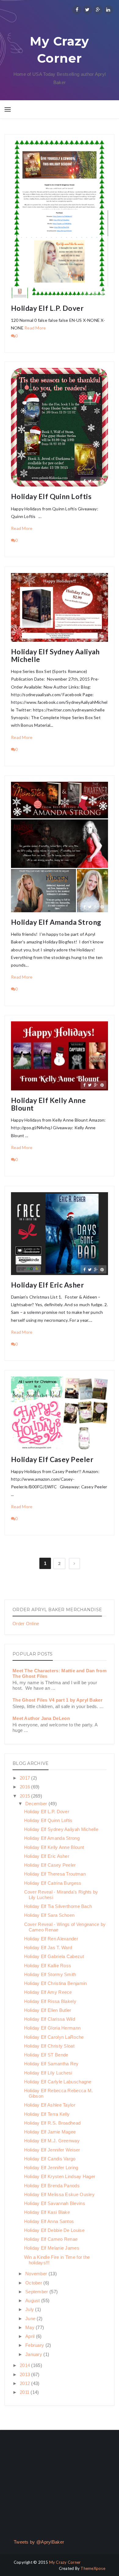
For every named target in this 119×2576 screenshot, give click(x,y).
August (33, 2300)
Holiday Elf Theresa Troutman (55, 1874)
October (34, 2283)
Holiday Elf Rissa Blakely (50, 2001)
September (37, 2292)
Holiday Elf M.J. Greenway (52, 2141)
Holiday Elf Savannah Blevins (55, 2203)
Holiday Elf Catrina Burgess (53, 1883)
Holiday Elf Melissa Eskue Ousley (60, 2194)
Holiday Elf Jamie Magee (50, 2132)
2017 (26, 1778)
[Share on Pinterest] (102, 293)
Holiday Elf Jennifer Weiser (52, 2150)
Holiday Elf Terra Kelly (47, 2114)
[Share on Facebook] (84, 293)
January (34, 2354)
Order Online (26, 1624)
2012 (26, 2383)
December (37, 1804)
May (31, 2327)
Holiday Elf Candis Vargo (50, 2159)
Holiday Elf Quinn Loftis (51, 496)
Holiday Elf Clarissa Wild (50, 2019)
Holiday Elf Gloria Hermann (52, 2028)
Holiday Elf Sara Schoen (49, 1915)
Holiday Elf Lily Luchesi (48, 2073)
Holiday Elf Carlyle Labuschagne (58, 2082)
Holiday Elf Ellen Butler (48, 2010)
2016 (26, 1787)
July (30, 2309)
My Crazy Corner (59, 50)
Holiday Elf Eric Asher (47, 1285)
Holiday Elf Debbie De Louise (54, 2230)
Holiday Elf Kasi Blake (47, 2212)
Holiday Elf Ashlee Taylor (50, 2105)
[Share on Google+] (96, 293)
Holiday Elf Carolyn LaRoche (54, 2037)
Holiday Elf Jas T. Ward (48, 1948)
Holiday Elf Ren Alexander (51, 1939)
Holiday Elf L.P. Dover (47, 308)
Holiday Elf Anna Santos (49, 2221)
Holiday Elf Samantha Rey (51, 2064)
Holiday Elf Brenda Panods (52, 2186)
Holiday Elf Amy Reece (48, 1992)
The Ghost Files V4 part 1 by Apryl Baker (58, 1700)
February (35, 2345)
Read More (35, 328)
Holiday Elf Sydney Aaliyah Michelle (55, 656)
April (31, 2336)
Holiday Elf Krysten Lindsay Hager (60, 2176)
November (37, 2274)
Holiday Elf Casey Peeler (52, 1459)
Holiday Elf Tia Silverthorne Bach (58, 1906)
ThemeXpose (93, 2568)
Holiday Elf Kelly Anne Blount (48, 1104)
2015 (26, 1796)
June (31, 2319)
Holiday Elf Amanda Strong (56, 922)
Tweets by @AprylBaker (39, 2542)
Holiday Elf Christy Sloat (49, 2046)
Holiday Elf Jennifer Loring (51, 2168)
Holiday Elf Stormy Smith (50, 1974)
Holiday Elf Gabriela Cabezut (54, 1956)
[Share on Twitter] (90, 293)
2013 (26, 2374)
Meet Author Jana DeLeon (41, 1718)
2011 (25, 2392)
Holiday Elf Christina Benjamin (56, 1983)
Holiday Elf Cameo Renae (51, 2239)
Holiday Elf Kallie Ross (48, 1966)
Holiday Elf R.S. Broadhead (52, 2123)
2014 (26, 2365)
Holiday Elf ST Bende (46, 2055)
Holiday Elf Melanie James (52, 2248)
